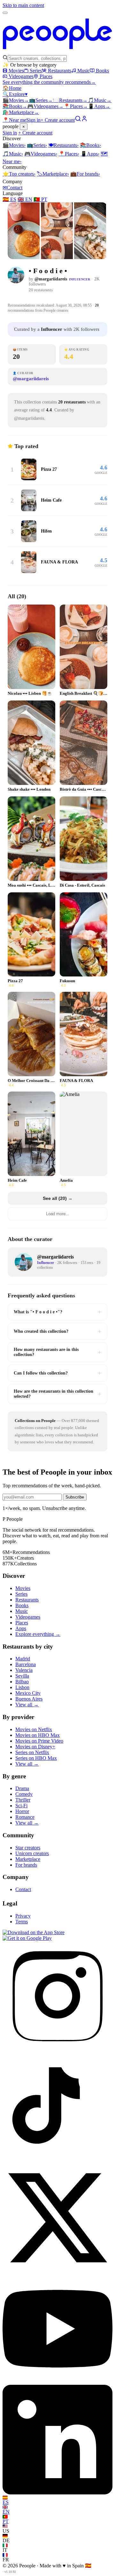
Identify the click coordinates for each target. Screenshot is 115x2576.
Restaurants (60, 71)
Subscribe (75, 1497)
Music (84, 71)
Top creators (19, 174)
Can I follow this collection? (57, 1373)
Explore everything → (38, 1634)
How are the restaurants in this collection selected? (57, 1394)
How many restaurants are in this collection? (57, 1352)
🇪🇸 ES (9, 199)
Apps (99, 106)
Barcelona (26, 1664)
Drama (22, 1788)
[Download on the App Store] (34, 1932)
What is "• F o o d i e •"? (57, 1312)
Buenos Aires (29, 1699)
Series (36, 71)
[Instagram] (57, 2049)
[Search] (78, 120)
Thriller (23, 1800)
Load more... (58, 1214)
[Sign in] (84, 120)
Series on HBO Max (36, 1758)
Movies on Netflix (34, 1729)
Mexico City (28, 1693)
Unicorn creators (32, 1853)
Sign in (33, 120)
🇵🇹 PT (40, 199)
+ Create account (58, 120)
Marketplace (21, 112)
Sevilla (22, 1676)
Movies (16, 71)
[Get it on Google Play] (27, 1938)
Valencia (24, 1670)
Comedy (24, 1794)
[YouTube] (57, 2382)
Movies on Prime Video (39, 1741)
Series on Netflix (32, 1752)
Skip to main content (23, 5)
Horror (22, 1811)
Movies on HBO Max (38, 1735)
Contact (12, 188)
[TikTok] (57, 2160)
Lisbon (22, 1687)
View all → (27, 1705)
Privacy (23, 1916)
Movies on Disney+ (35, 1747)
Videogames (21, 76)
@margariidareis (51, 279)
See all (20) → (58, 1198)
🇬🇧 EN (25, 199)
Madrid (23, 1659)
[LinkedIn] (57, 2493)
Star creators (28, 1848)
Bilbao (22, 1682)
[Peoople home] (57, 52)
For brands (85, 174)
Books (102, 71)
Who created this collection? (57, 1331)
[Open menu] (5, 13)
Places (46, 76)
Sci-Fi (21, 1806)
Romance (25, 1817)
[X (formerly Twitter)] (57, 2271)
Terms (22, 1922)
